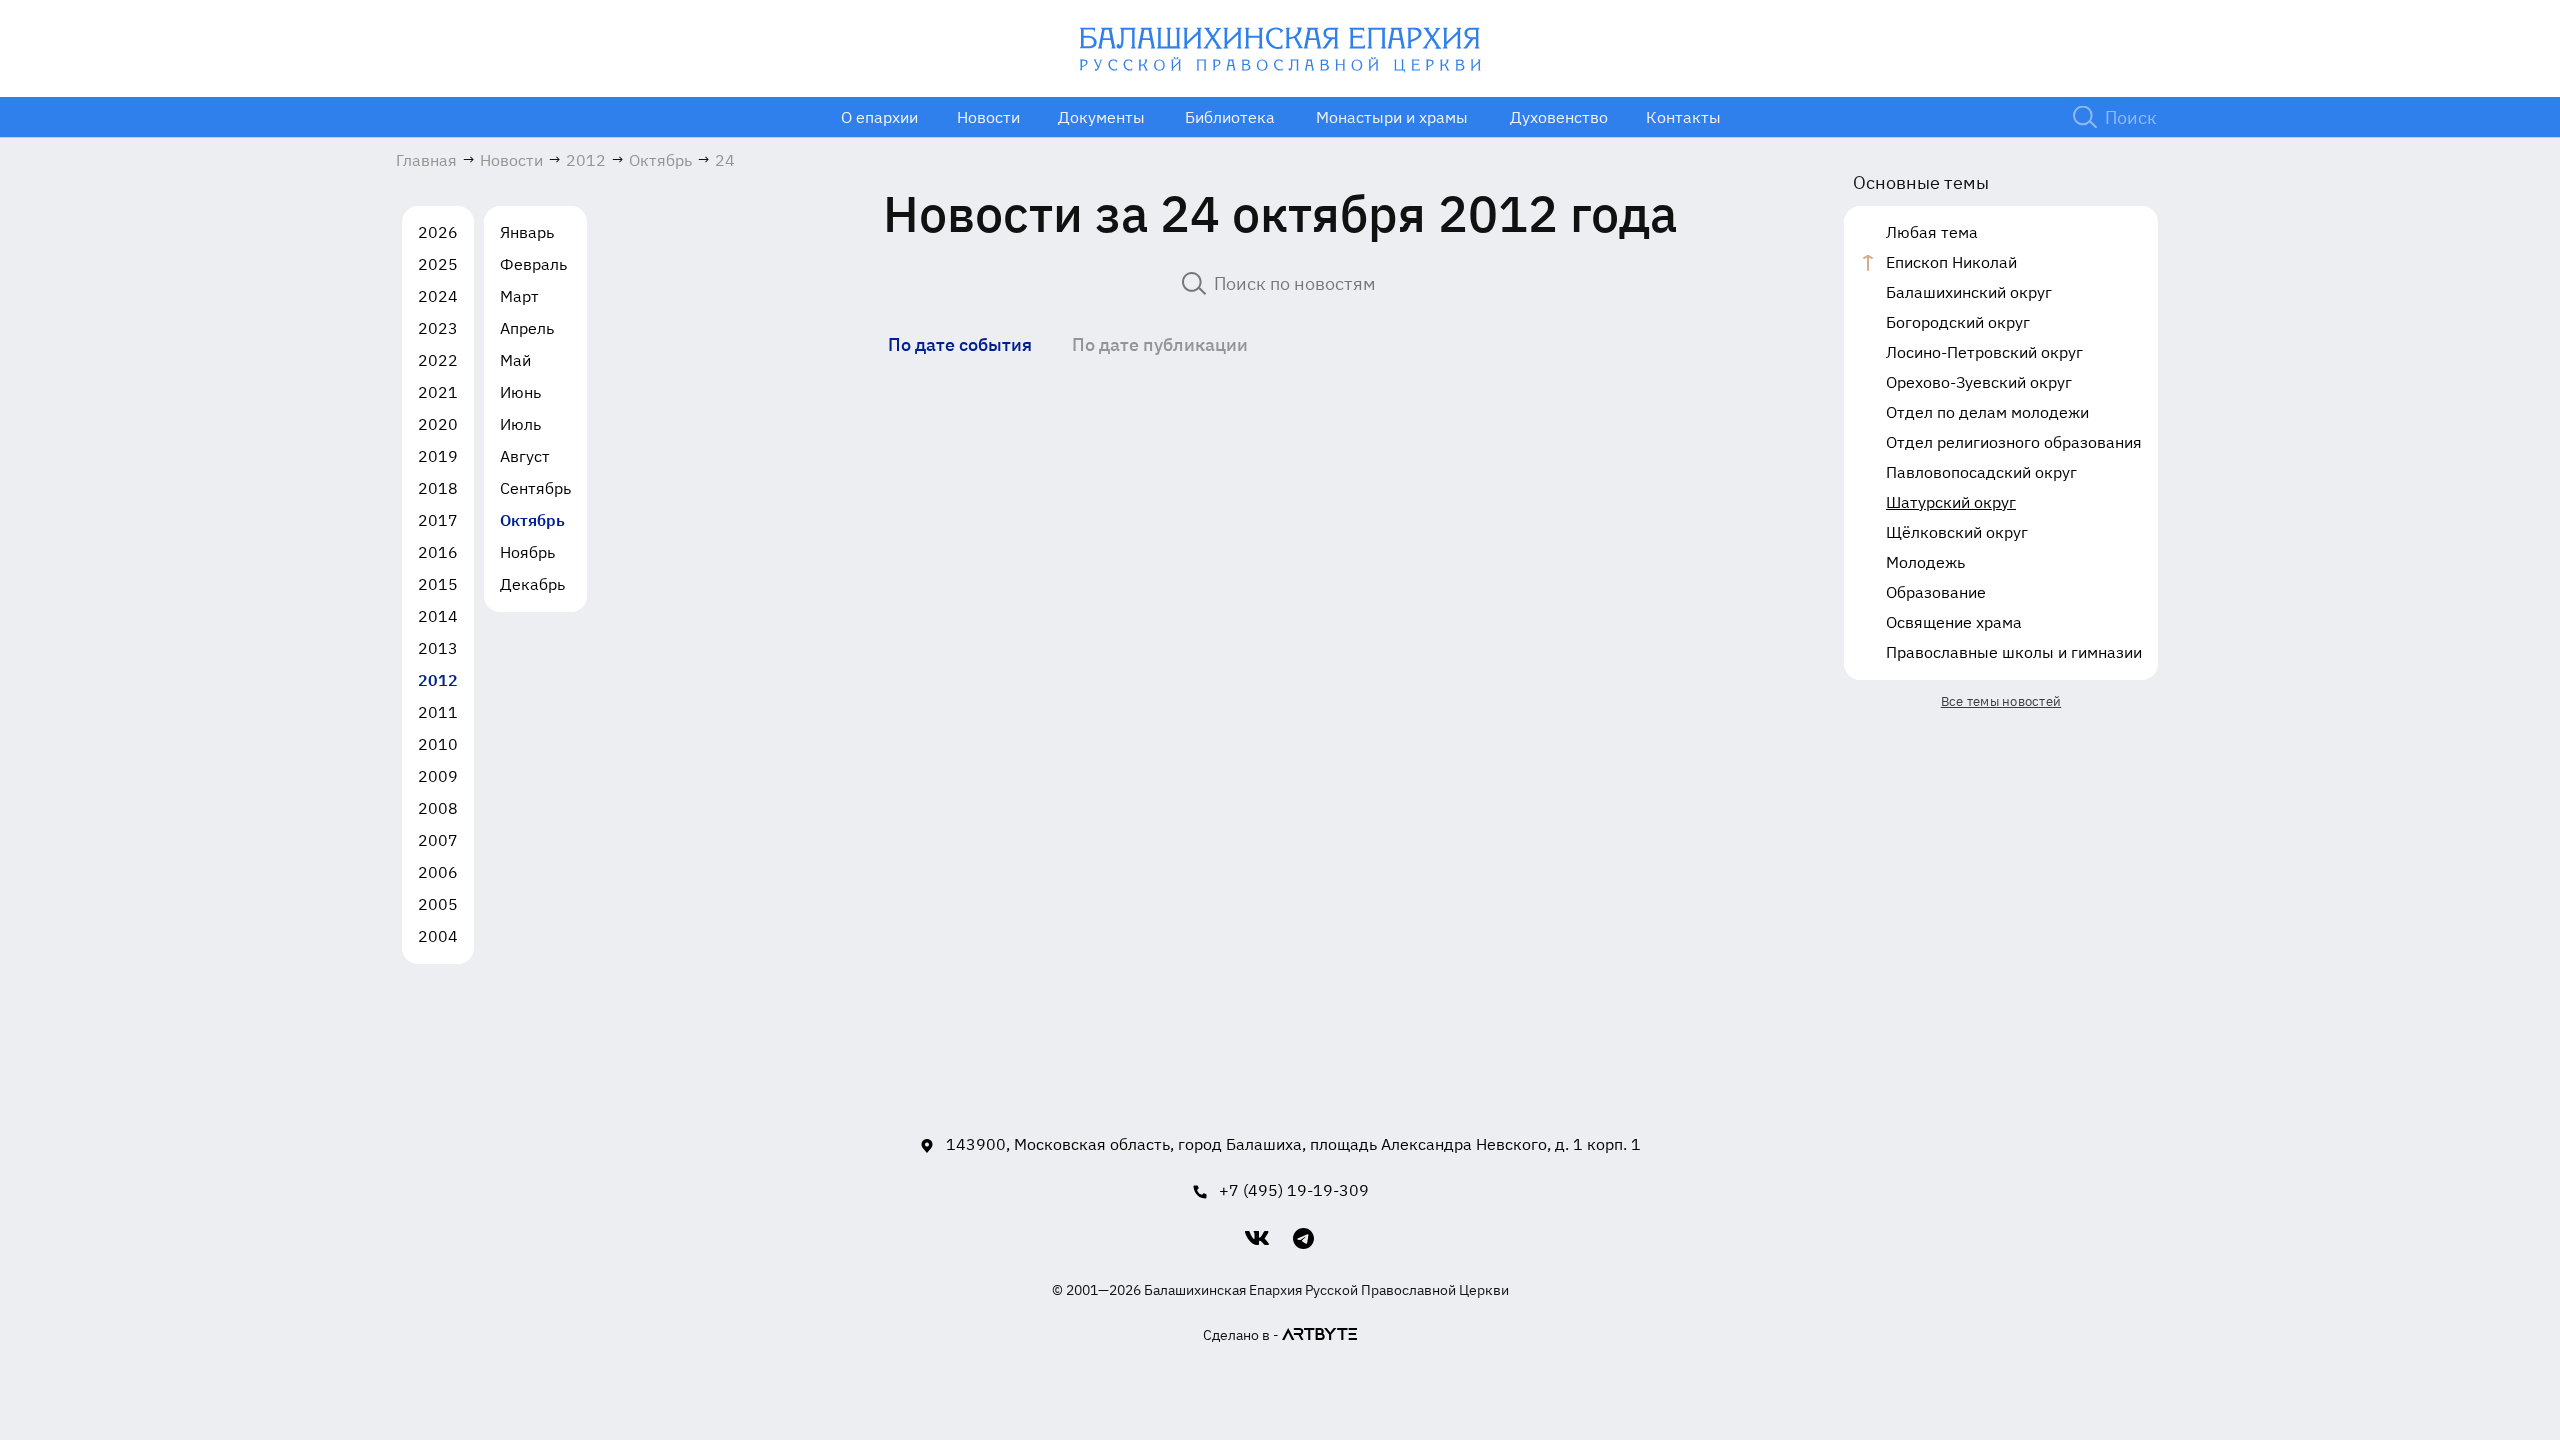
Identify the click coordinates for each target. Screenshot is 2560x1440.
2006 (438, 872)
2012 (438, 680)
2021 (438, 392)
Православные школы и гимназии (2014, 652)
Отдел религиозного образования (2014, 442)
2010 (438, 744)
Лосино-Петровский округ (1984, 352)
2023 (438, 328)
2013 (438, 648)
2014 (438, 616)
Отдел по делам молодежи (1987, 412)
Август (525, 456)
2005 (438, 904)
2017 (438, 520)
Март (519, 296)
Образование (1936, 592)
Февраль (533, 264)
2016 (438, 552)
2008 (438, 808)
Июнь (520, 392)
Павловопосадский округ (1981, 472)
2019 (438, 456)
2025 (438, 264)
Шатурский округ (1951, 502)
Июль (520, 424)
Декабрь (532, 584)
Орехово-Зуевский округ (1979, 382)
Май (515, 360)
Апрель (527, 328)
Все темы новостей (2001, 701)
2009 (438, 776)
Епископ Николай (1951, 262)
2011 (438, 712)
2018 (438, 488)
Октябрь (532, 520)
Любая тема (1932, 232)
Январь (527, 232)
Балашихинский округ (1969, 292)
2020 (438, 424)
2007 (438, 840)
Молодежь (1925, 562)
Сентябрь (535, 488)
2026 (438, 232)
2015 (438, 584)
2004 (438, 936)
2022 (438, 360)
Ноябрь (527, 552)
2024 (438, 296)
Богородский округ (1958, 322)
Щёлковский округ (1957, 532)
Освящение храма (1954, 622)
